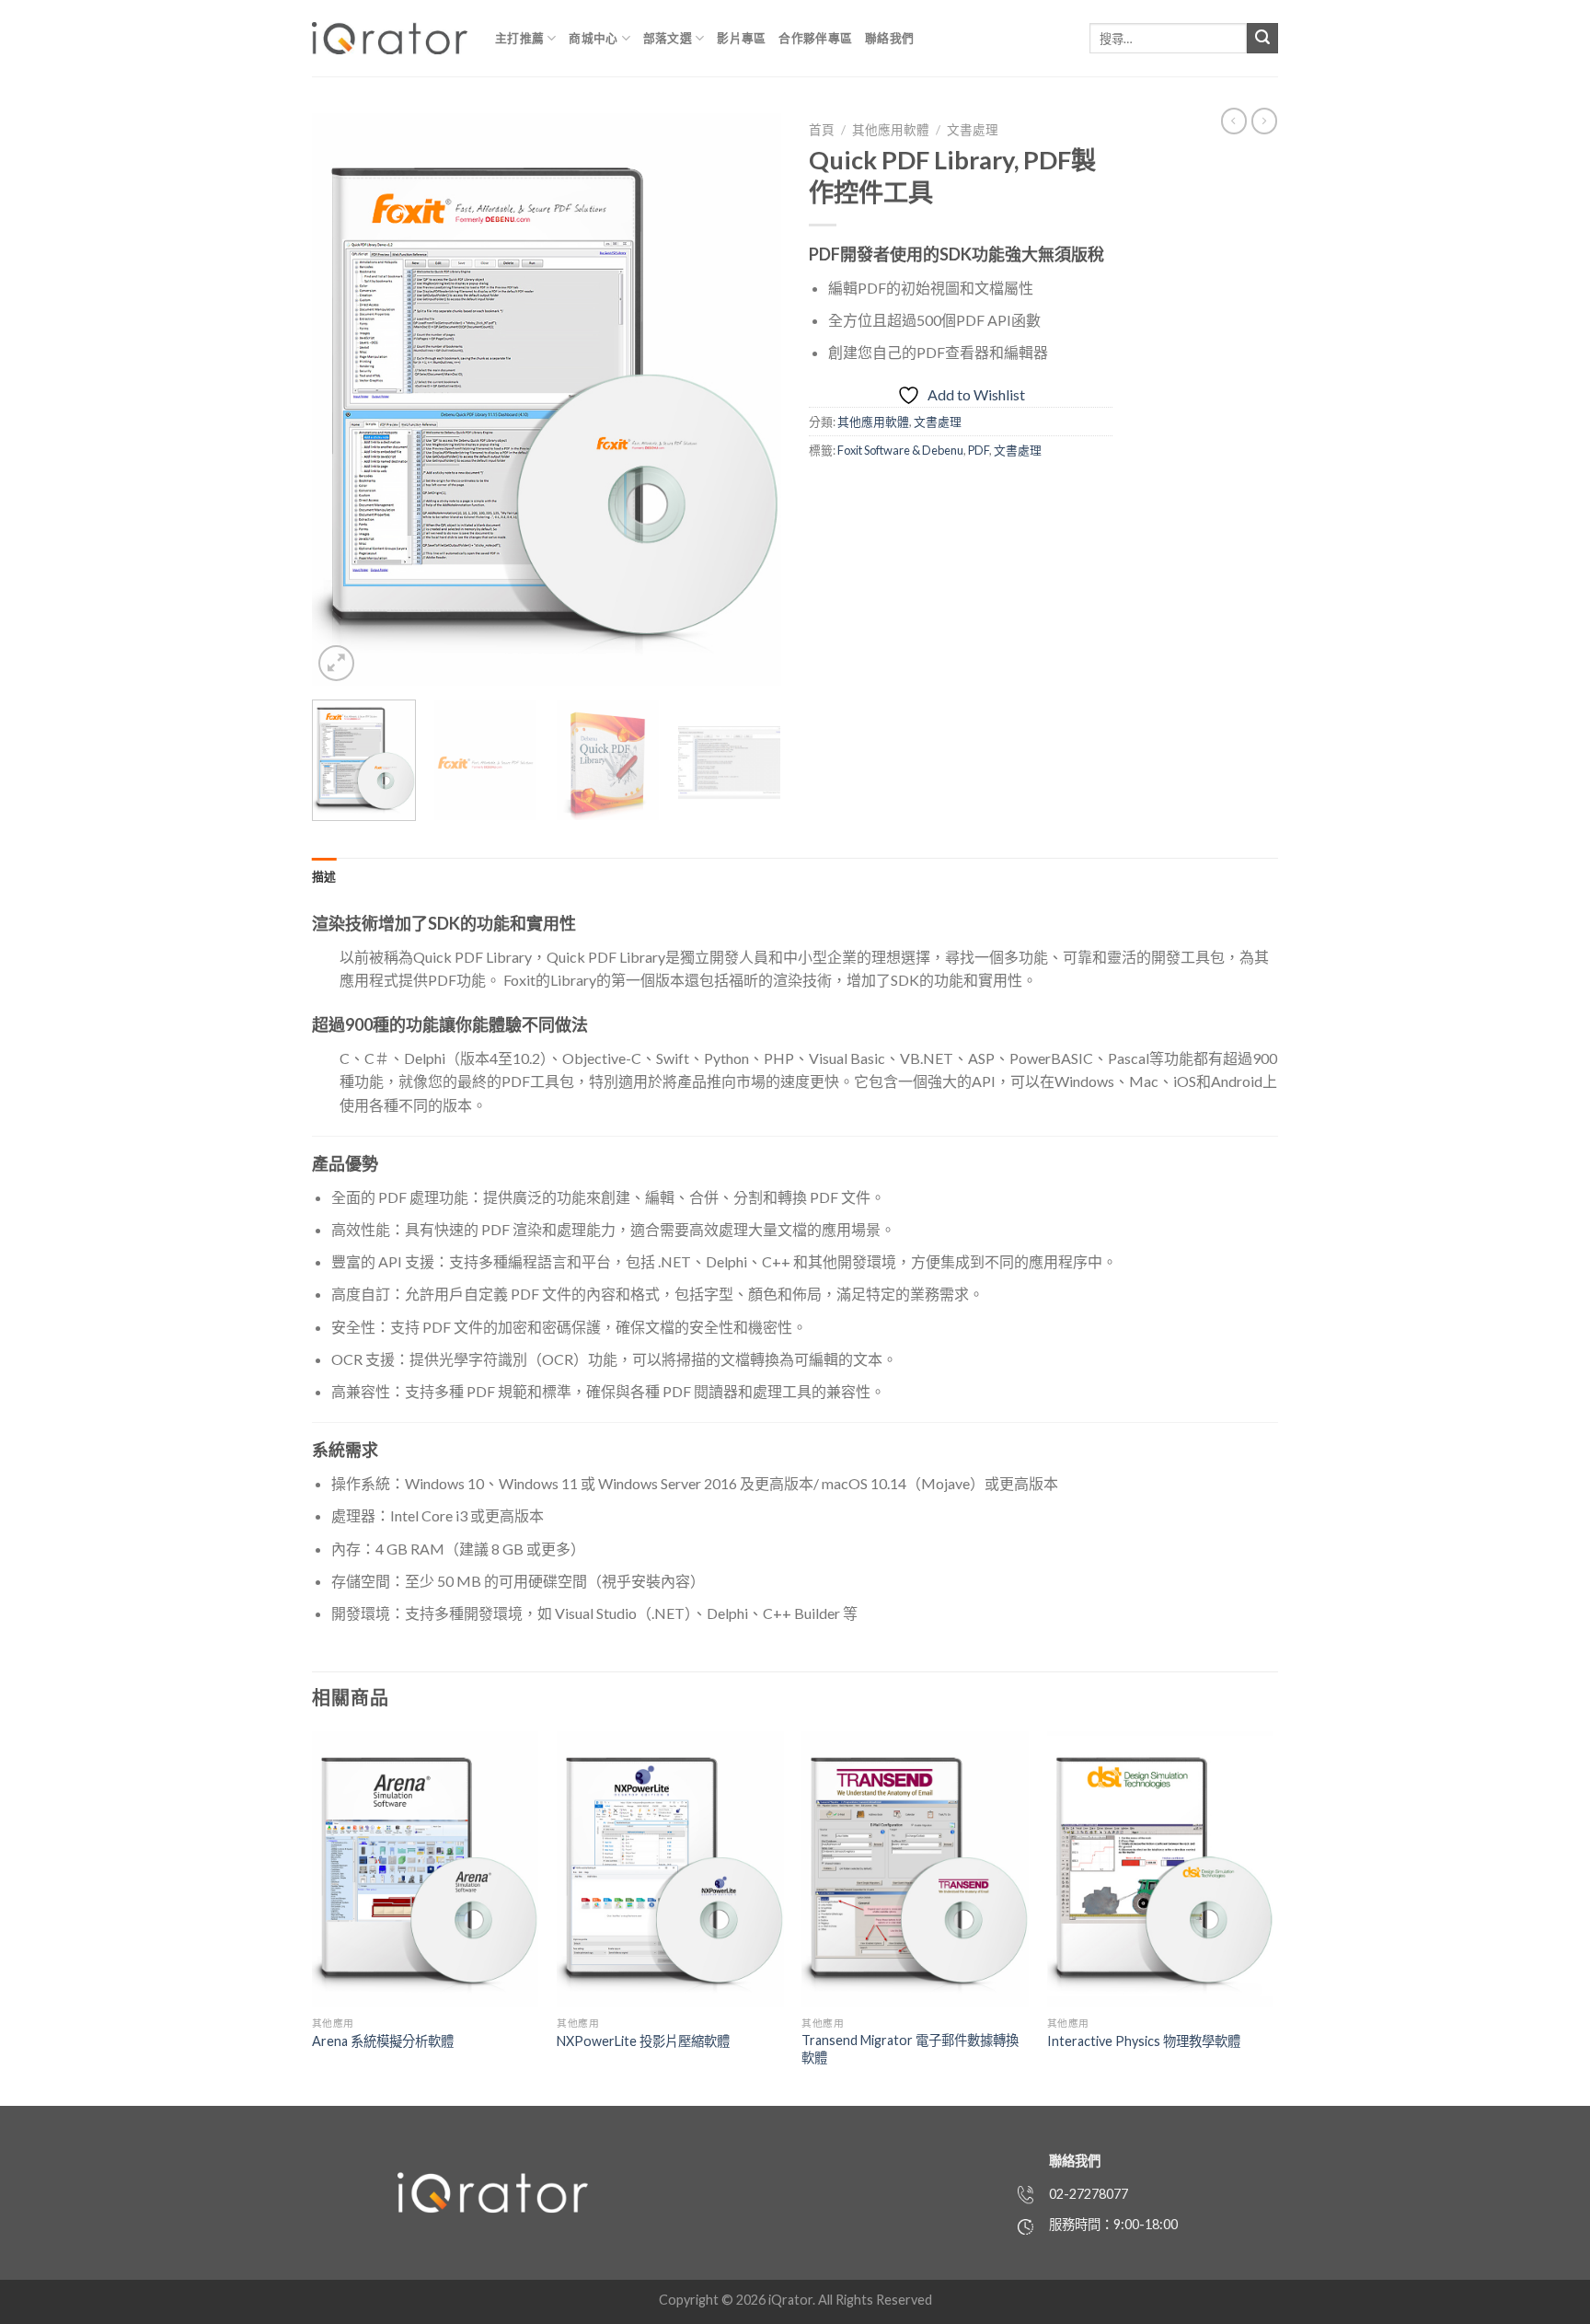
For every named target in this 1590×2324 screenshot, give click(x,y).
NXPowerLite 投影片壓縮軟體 (643, 2041)
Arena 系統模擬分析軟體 (383, 2041)
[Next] (749, 399)
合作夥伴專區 (815, 38)
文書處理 (973, 130)
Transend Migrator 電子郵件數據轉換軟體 (910, 2049)
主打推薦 (519, 38)
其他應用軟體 (891, 130)
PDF (979, 450)
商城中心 (593, 38)
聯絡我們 (889, 38)
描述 (324, 876)
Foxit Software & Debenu (900, 450)
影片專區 (741, 38)
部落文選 (668, 38)
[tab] (324, 876)
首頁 (822, 130)
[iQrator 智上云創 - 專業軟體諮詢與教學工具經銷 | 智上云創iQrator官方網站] (390, 38)
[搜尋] (1262, 39)
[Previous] (344, 399)
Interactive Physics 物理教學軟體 (1144, 2041)
